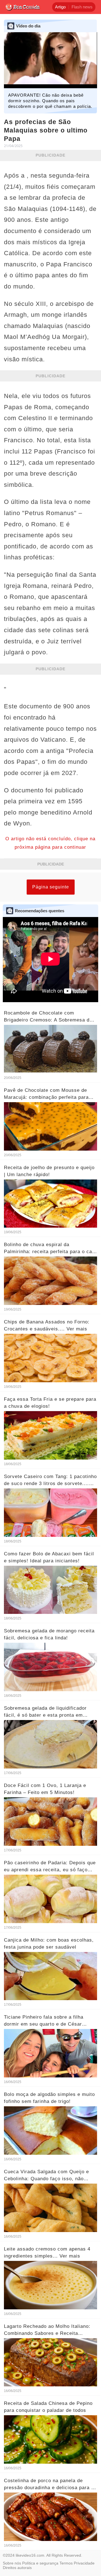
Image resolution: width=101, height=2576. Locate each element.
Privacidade (84, 2563)
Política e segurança (40, 2563)
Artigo (60, 7)
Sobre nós (12, 2563)
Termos (66, 2563)
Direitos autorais (17, 2568)
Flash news (82, 7)
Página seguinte (51, 887)
